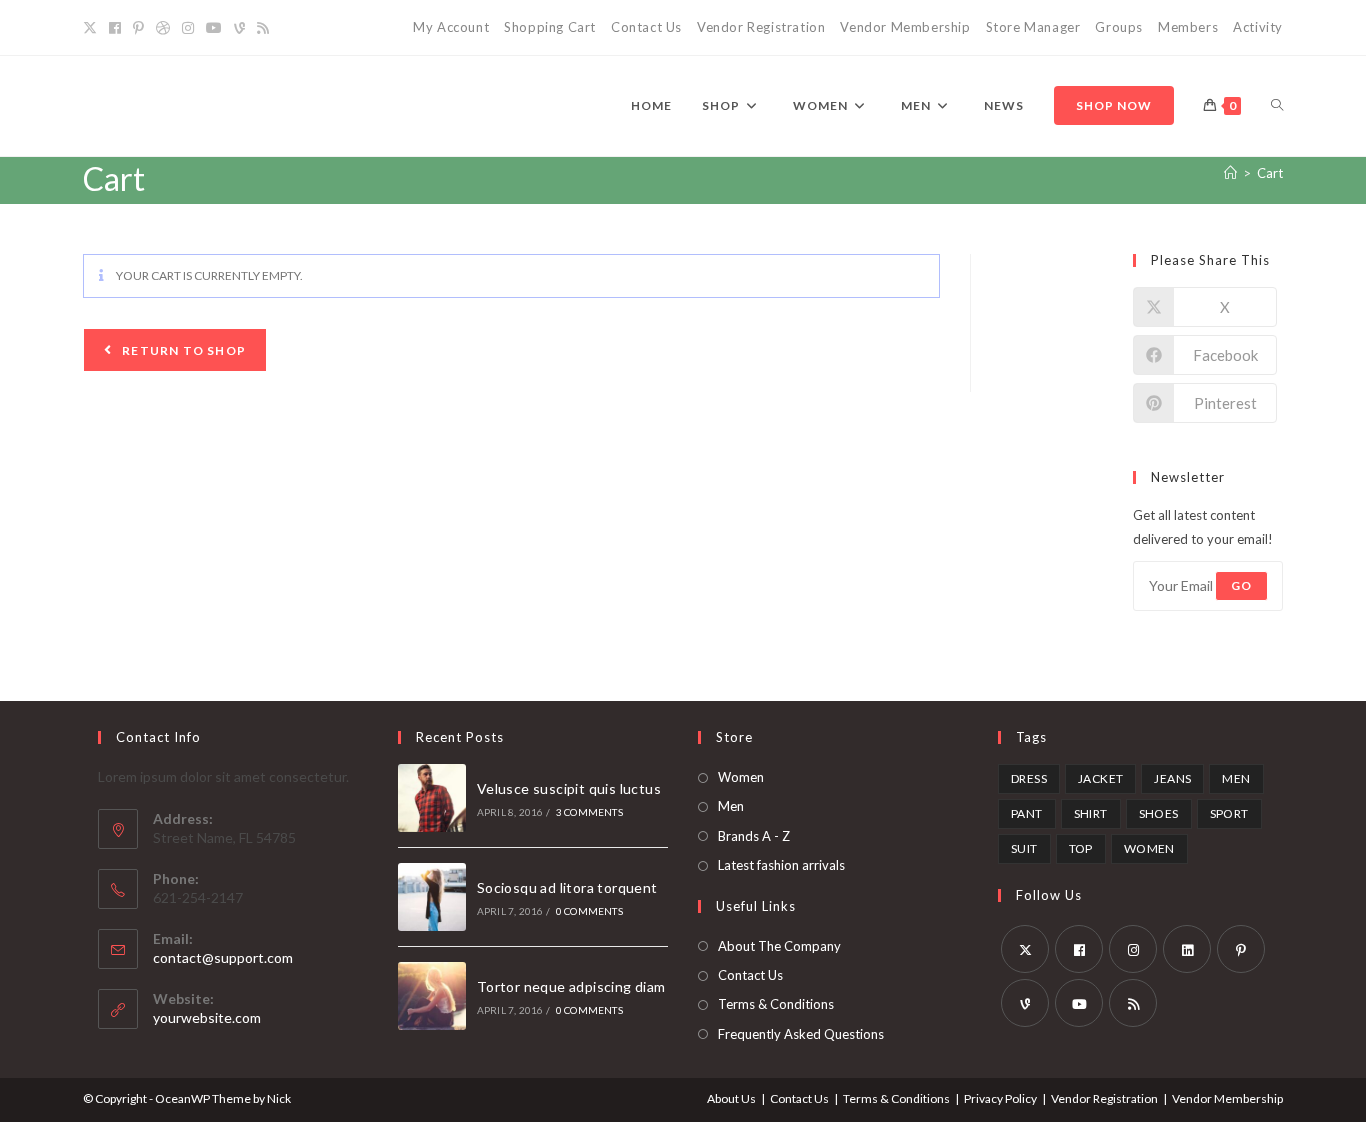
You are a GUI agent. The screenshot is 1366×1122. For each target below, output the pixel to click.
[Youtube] (214, 28)
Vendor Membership (905, 27)
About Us (731, 1098)
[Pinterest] (138, 28)
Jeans (1172, 778)
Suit (1024, 848)
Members (1188, 27)
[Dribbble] (163, 28)
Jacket (1100, 778)
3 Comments (589, 812)
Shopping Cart (550, 27)
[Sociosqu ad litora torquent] (432, 897)
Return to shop (182, 350)
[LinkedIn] (1187, 949)
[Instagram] (188, 28)
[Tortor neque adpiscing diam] (432, 996)
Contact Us (646, 27)
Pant (1027, 813)
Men (731, 806)
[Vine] (239, 28)
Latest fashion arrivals (781, 865)
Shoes (1159, 813)
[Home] (1230, 173)
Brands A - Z (754, 836)
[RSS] (263, 28)
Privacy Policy (1000, 1098)
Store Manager (1033, 27)
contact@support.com (223, 957)
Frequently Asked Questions (801, 1034)
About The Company (779, 946)
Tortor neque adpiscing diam (571, 986)
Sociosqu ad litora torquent (567, 887)
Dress (1029, 778)
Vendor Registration (761, 27)
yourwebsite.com (207, 1017)
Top (1081, 848)
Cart (1270, 173)
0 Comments (589, 911)
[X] (93, 28)
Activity (1258, 27)
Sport (1229, 813)
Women (741, 777)
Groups (1119, 27)
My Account (451, 27)
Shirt (1091, 813)
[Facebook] (115, 28)
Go (1241, 585)
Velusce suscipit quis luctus (569, 788)
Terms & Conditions (776, 1004)
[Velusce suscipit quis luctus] (432, 798)
